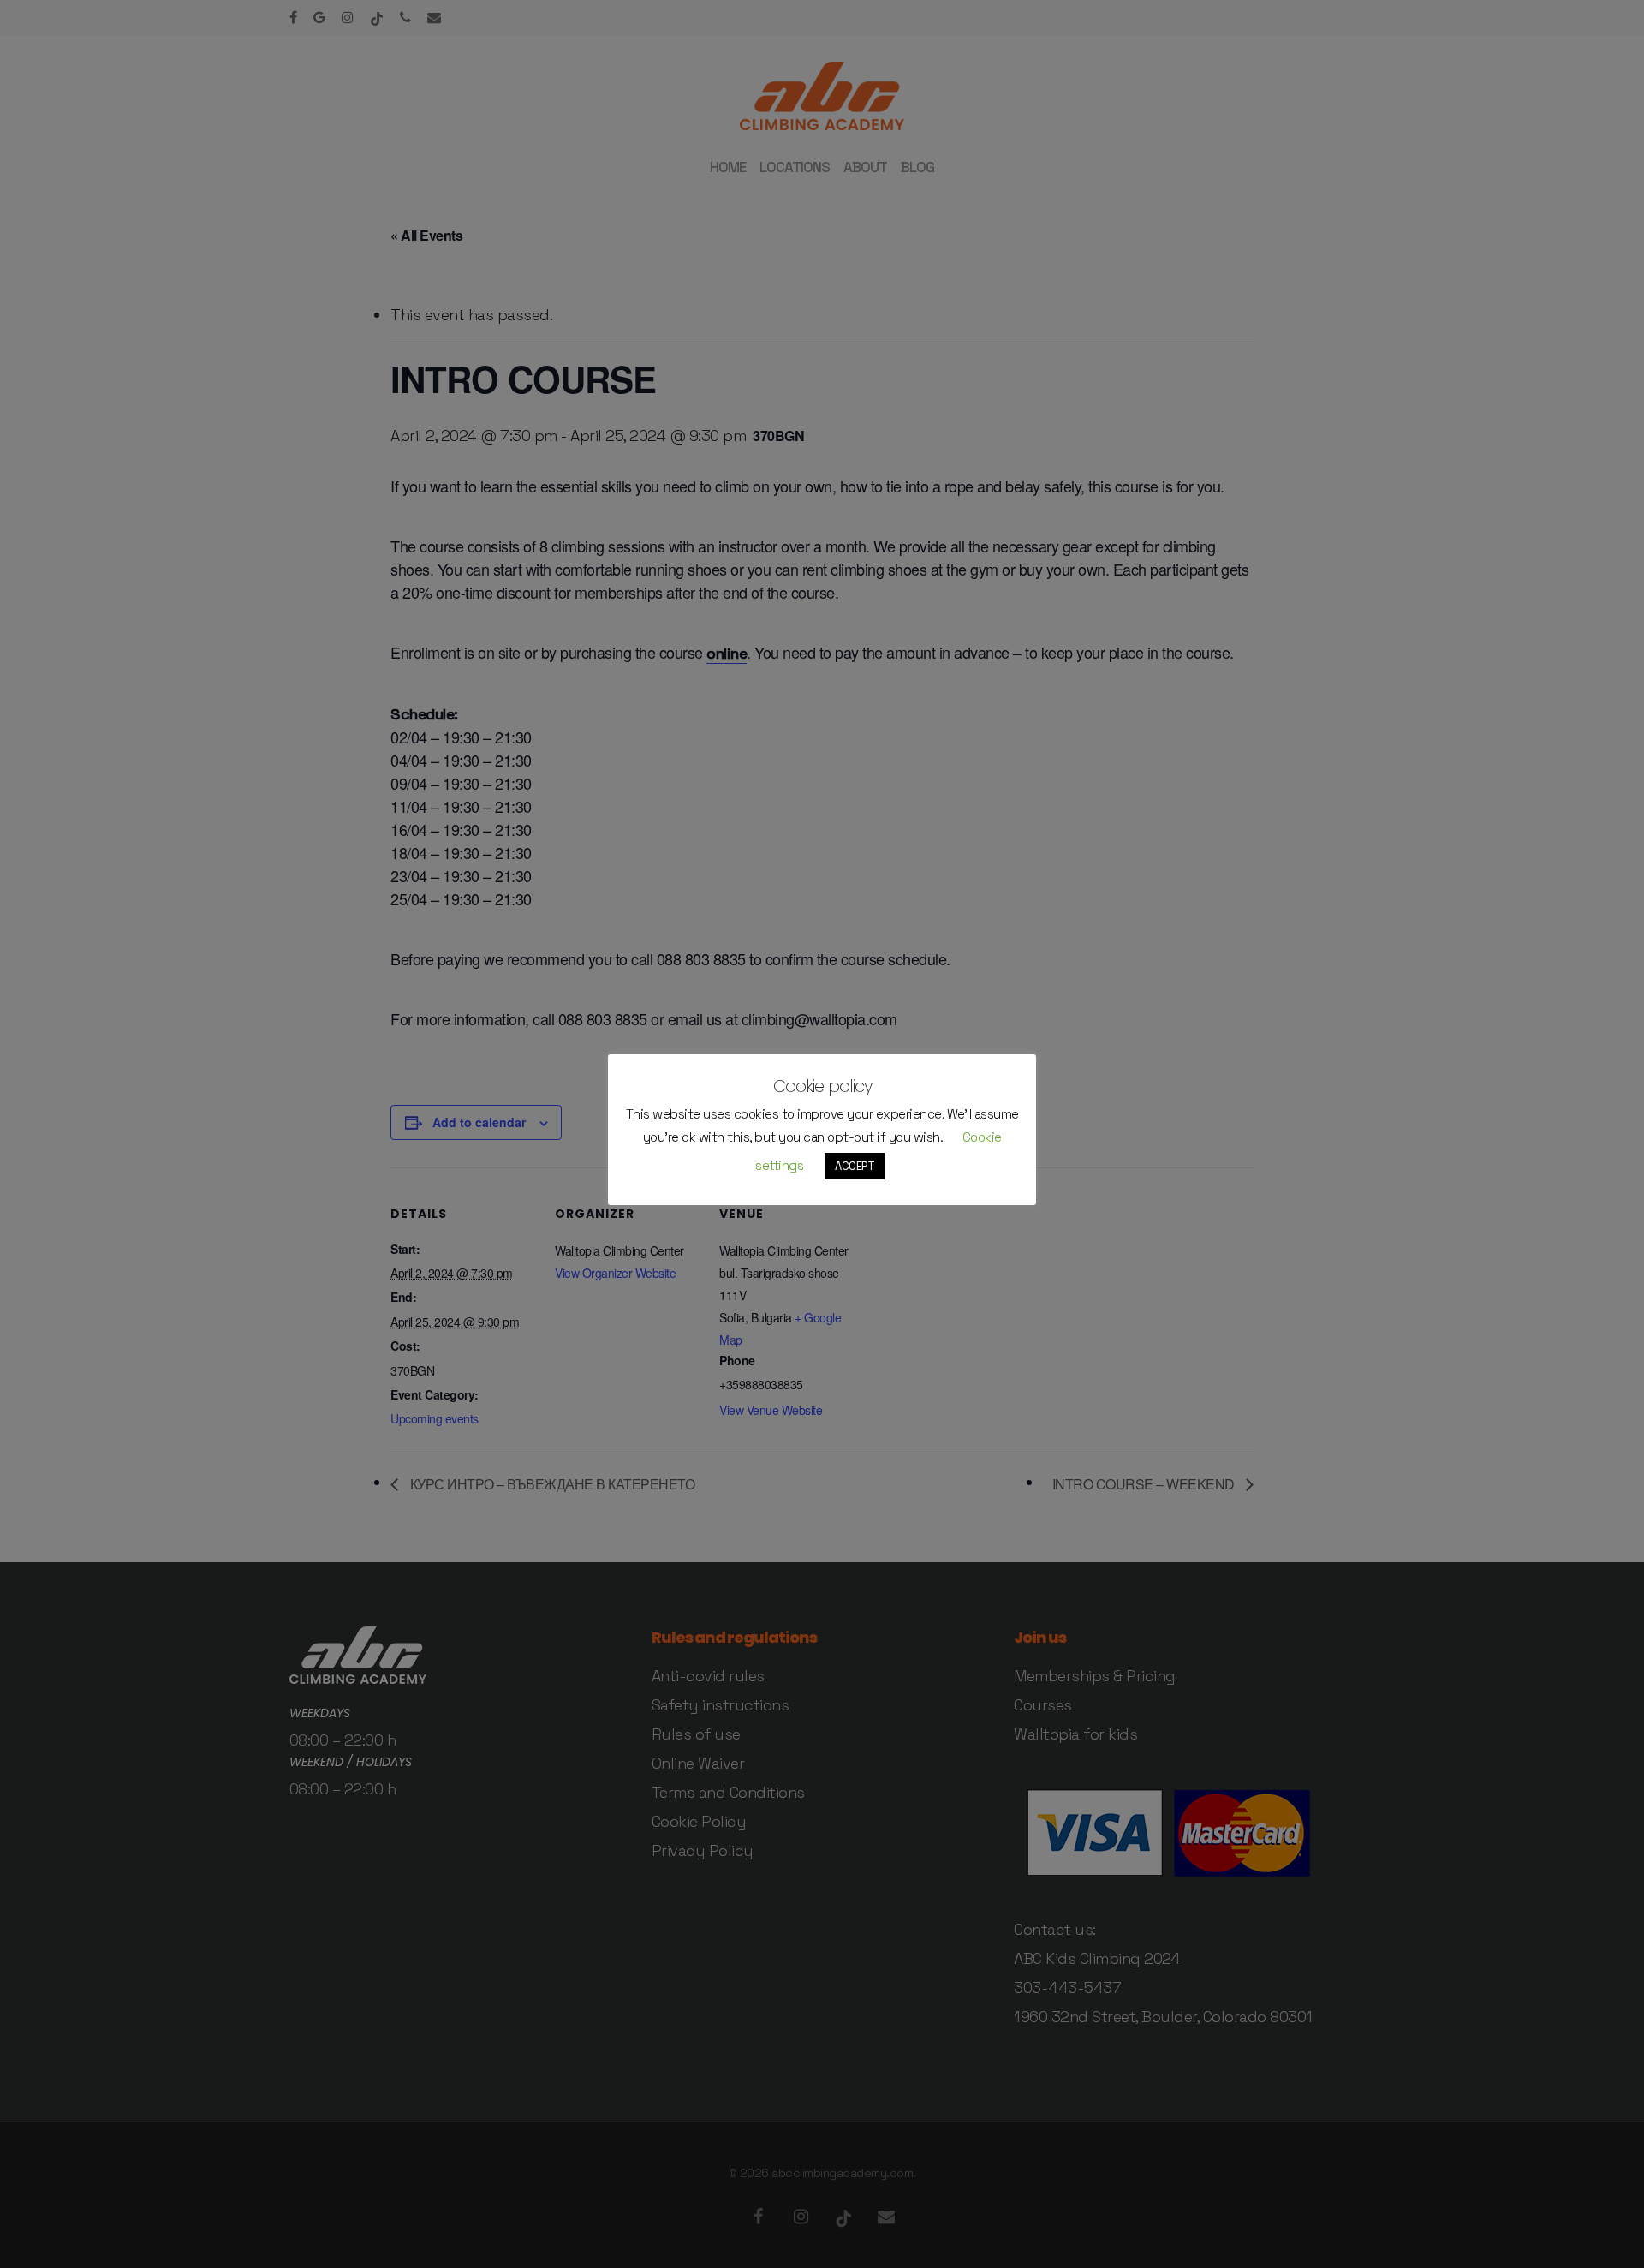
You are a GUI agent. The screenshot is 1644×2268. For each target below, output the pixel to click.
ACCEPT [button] (855, 1166)
